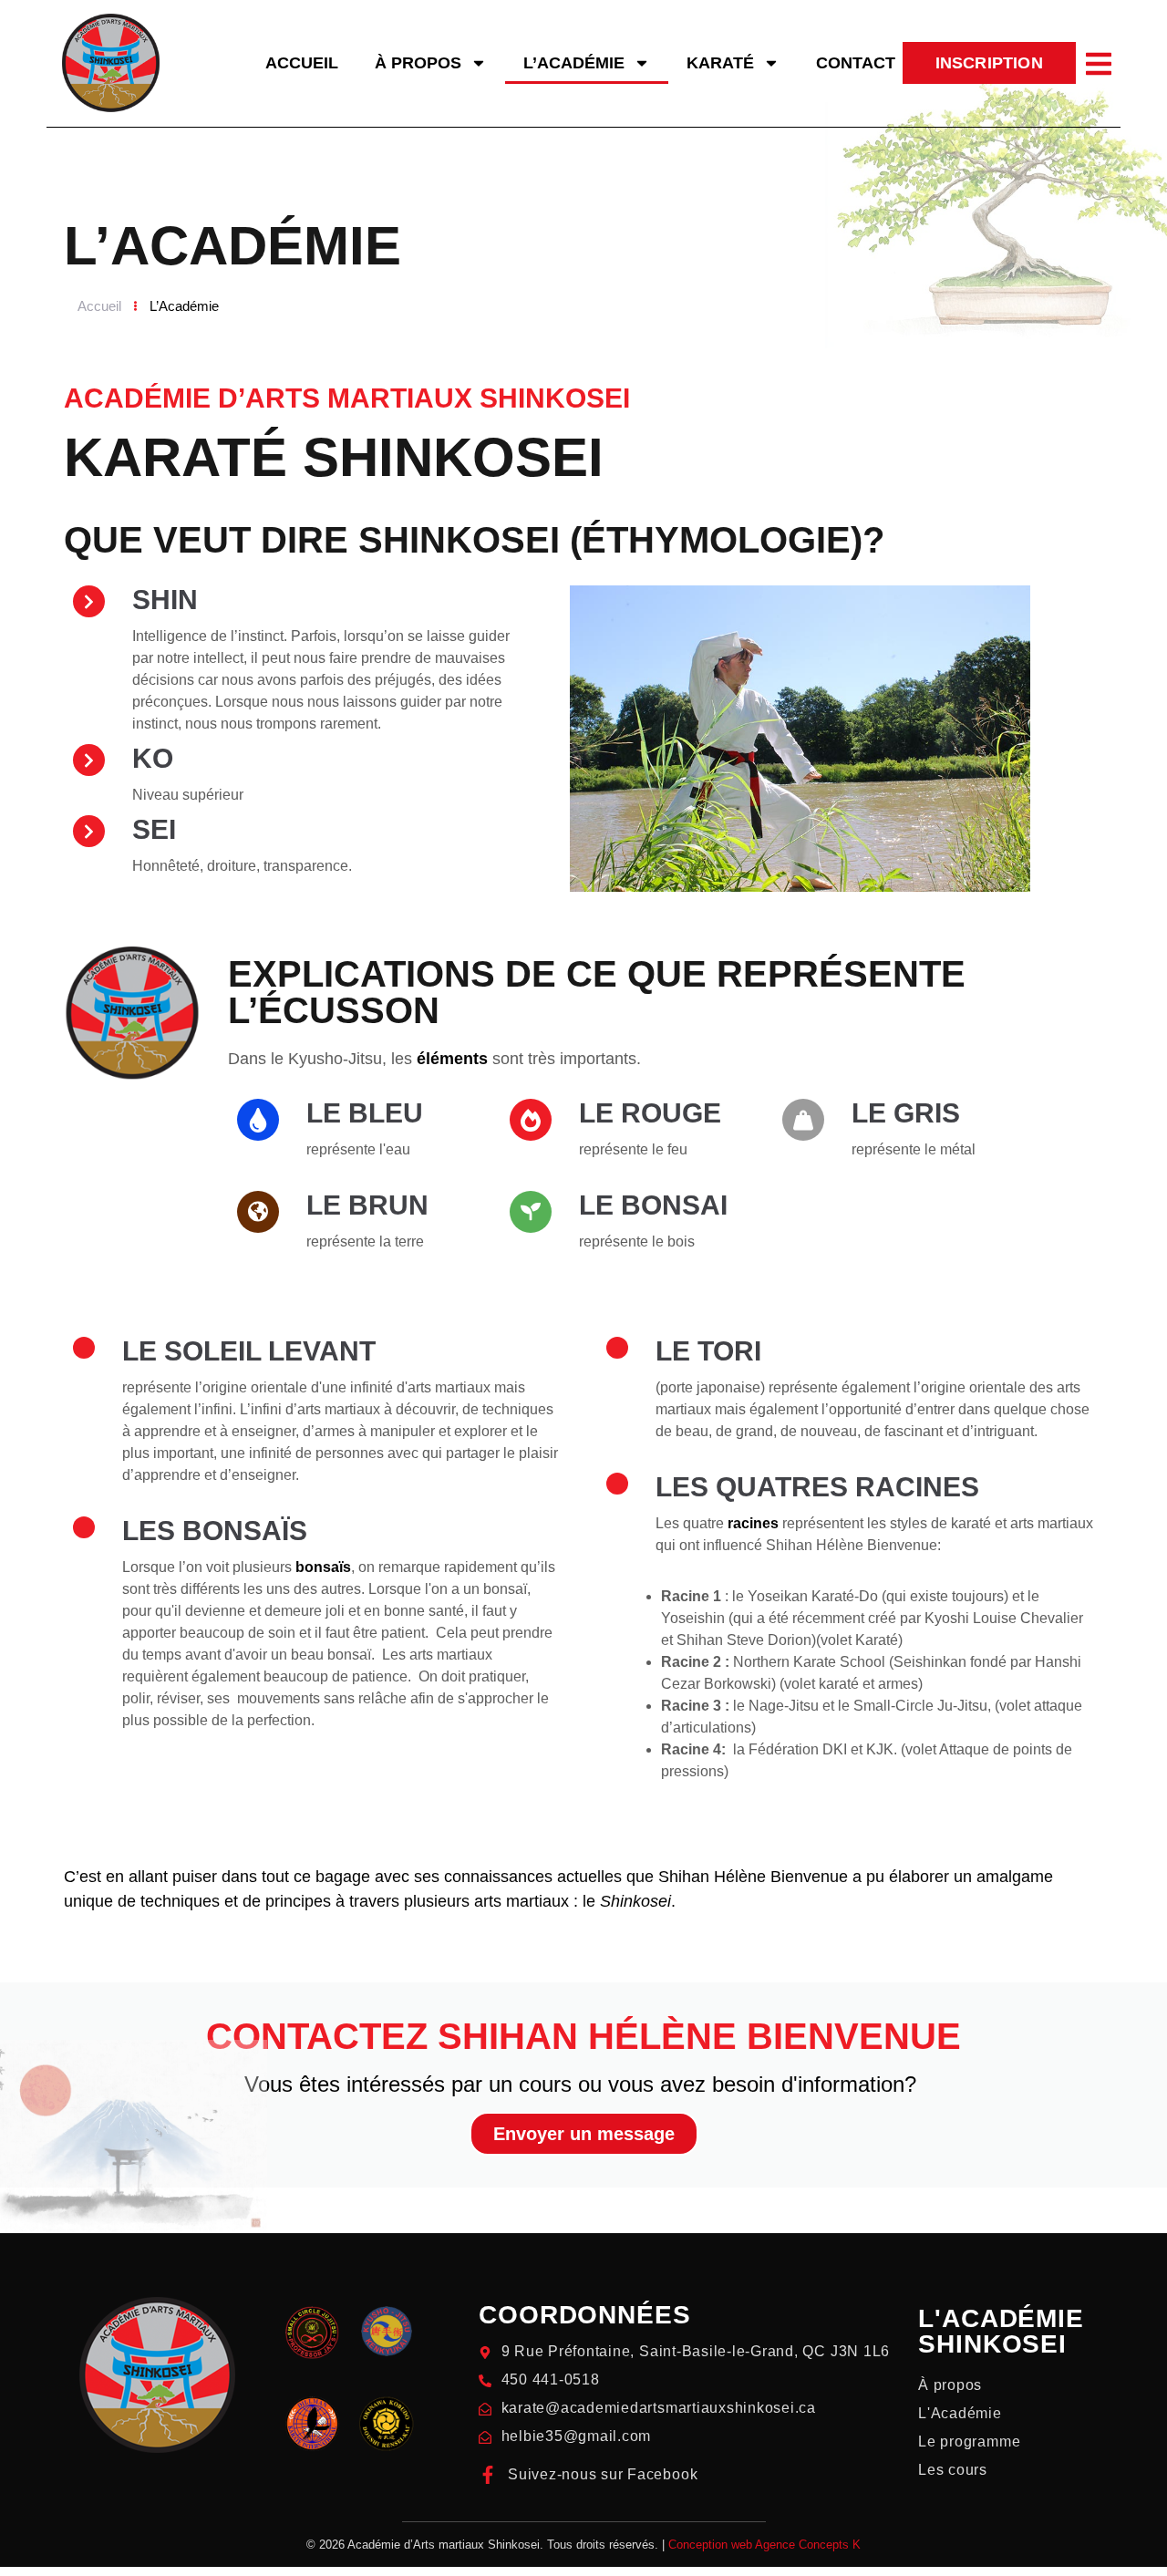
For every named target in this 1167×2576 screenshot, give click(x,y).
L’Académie (574, 63)
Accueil (302, 63)
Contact (856, 63)
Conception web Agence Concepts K (764, 2545)
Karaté (720, 63)
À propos (418, 63)
